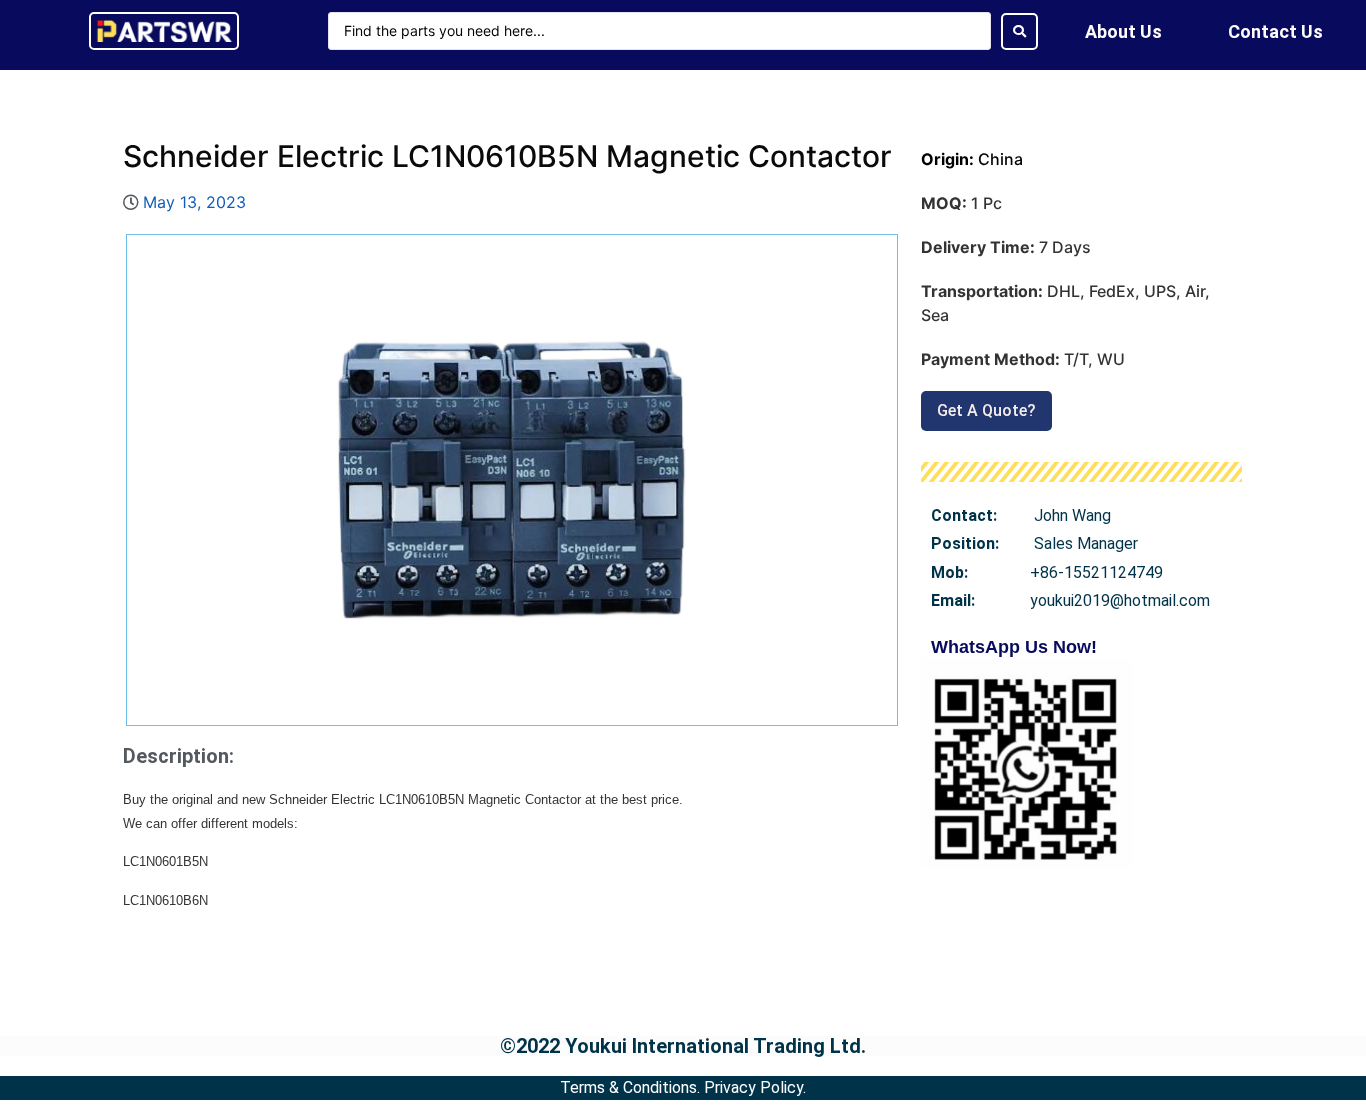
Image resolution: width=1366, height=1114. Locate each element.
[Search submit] (1019, 31)
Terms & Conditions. (630, 1087)
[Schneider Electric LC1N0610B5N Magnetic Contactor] (512, 480)
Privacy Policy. (755, 1087)
